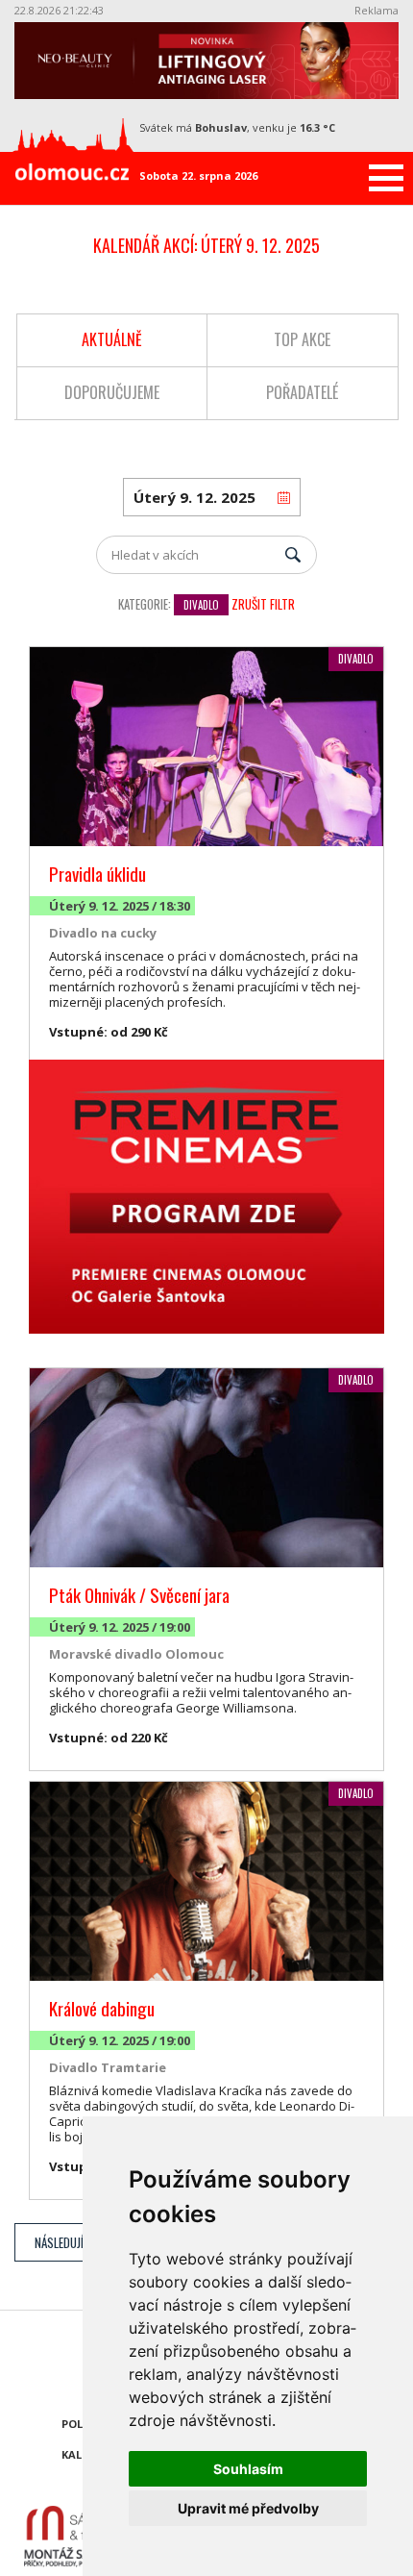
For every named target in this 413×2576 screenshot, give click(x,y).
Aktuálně (112, 339)
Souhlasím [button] (248, 2469)
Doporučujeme (112, 392)
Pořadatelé (302, 392)
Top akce (302, 339)
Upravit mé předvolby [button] (248, 2508)
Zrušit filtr (263, 604)
